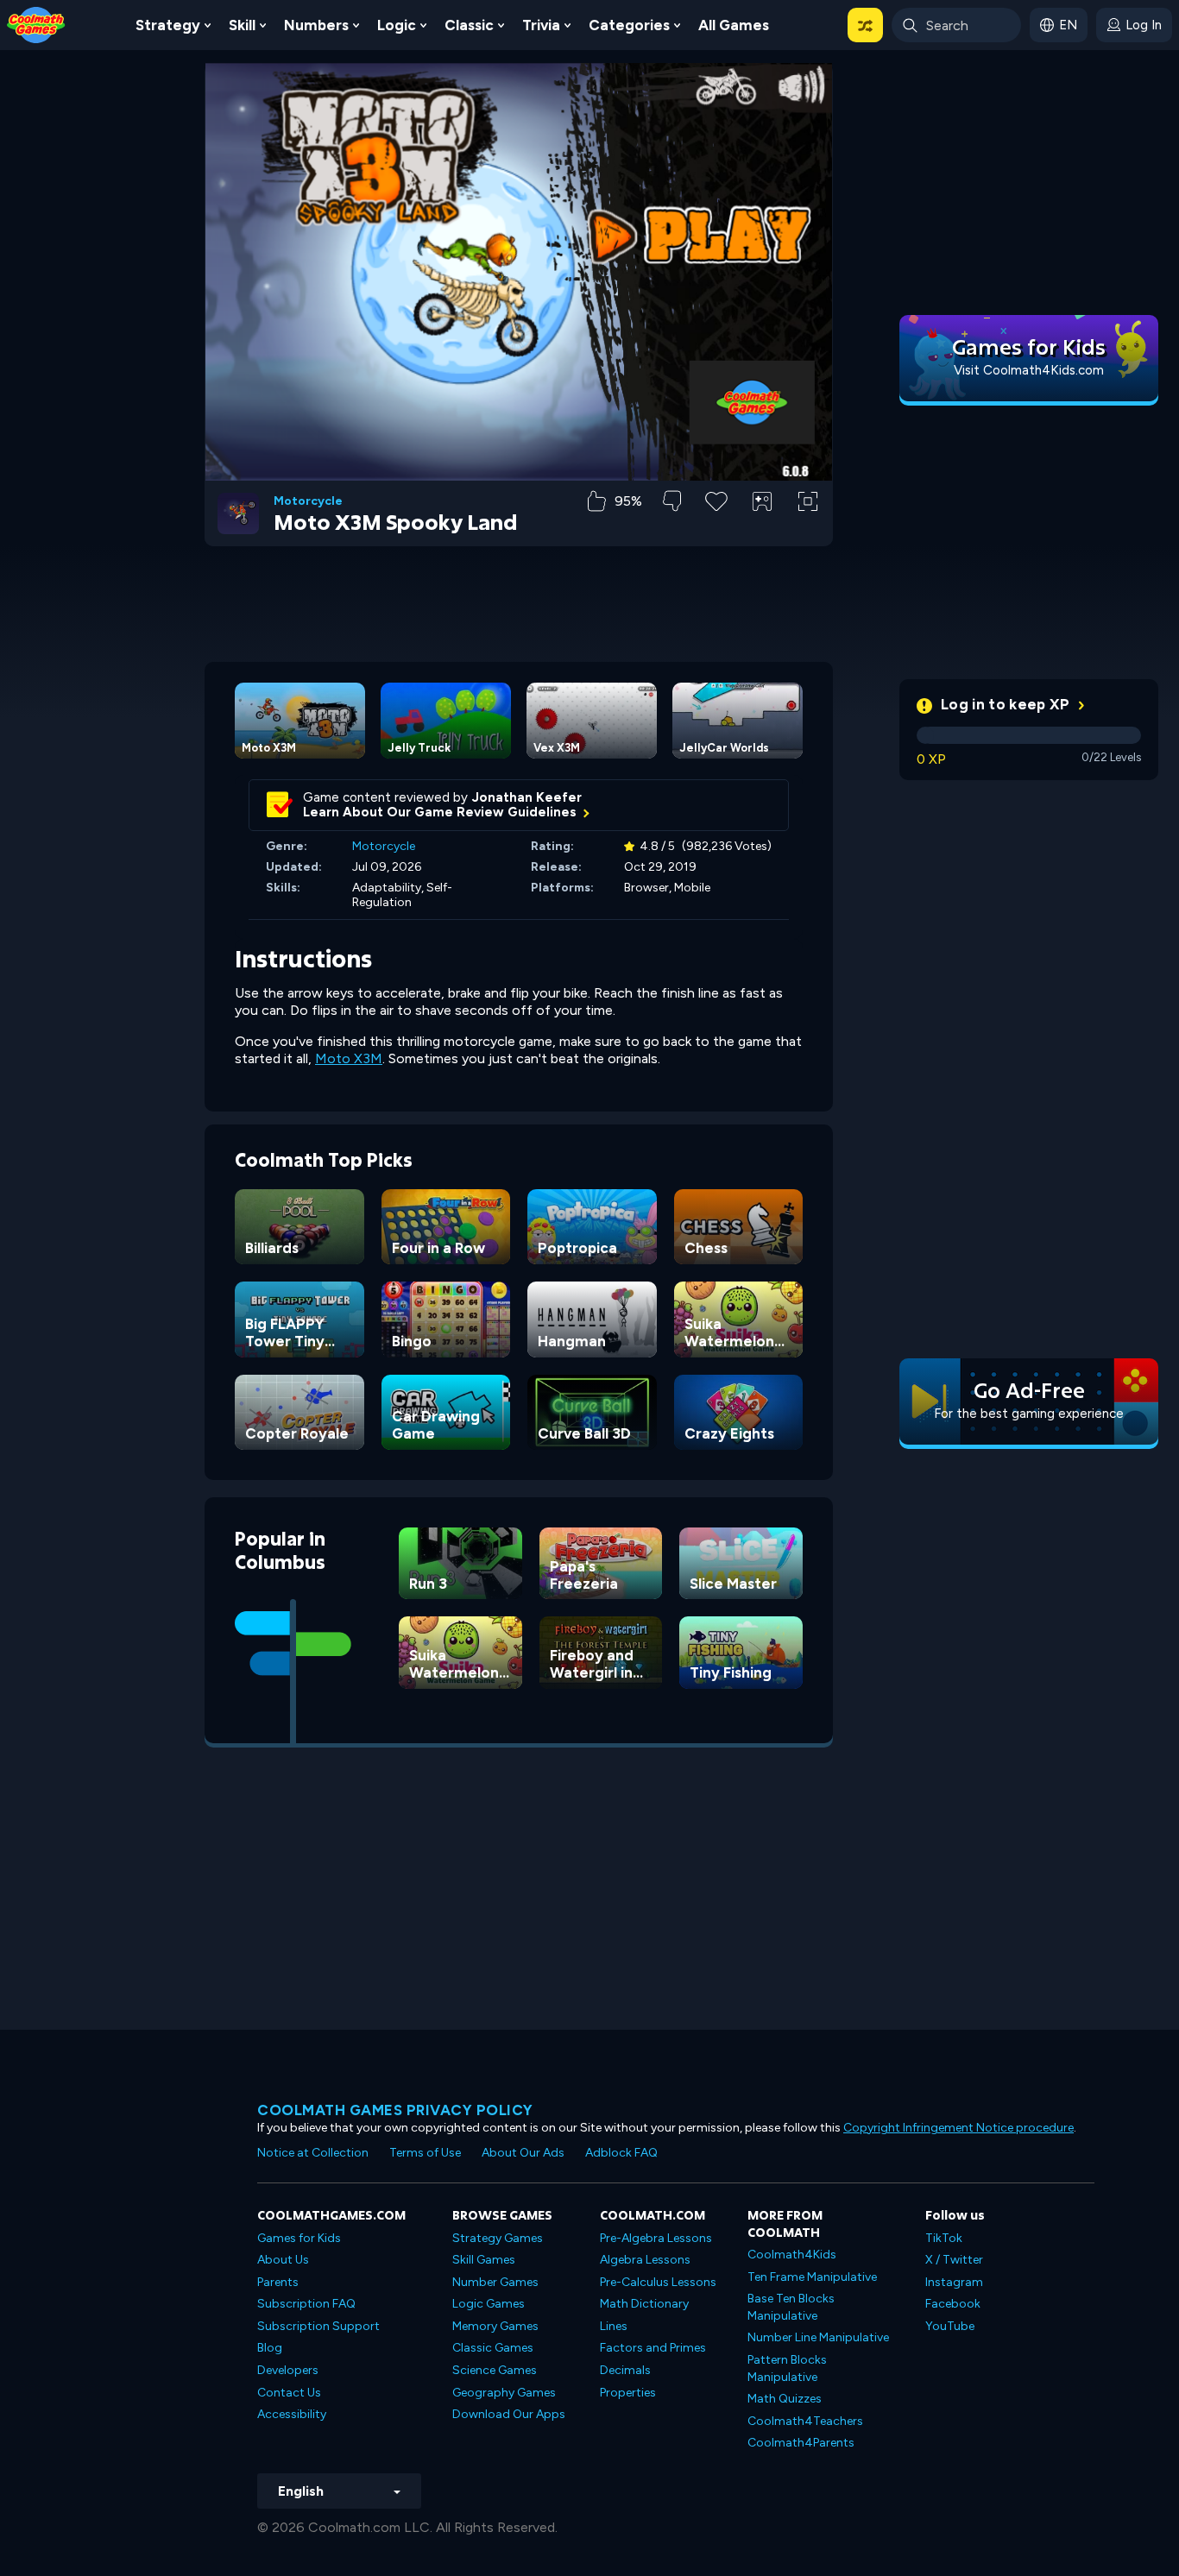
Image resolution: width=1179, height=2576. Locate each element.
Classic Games (493, 2348)
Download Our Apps (509, 2414)
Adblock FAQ (621, 2153)
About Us (283, 2260)
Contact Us (289, 2393)
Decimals (625, 2370)
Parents (278, 2282)
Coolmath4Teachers (805, 2421)
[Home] (36, 24)
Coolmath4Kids (792, 2255)
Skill (242, 25)
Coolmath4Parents (801, 2443)
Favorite (716, 529)
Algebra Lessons (645, 2260)
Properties (628, 2393)
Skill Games (484, 2260)
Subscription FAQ (306, 2304)
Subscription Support (318, 2326)
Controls (763, 530)
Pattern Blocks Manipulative (787, 2368)
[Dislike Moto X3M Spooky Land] (672, 501)
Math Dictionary (644, 2304)
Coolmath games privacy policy (395, 2110)
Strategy (168, 25)
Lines (614, 2326)
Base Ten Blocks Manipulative (791, 2307)
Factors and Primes (653, 2348)
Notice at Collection (313, 2153)
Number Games (495, 2282)
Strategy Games (498, 2238)
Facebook (953, 2304)
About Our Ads (523, 2153)
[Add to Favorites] (716, 500)
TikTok (944, 2238)
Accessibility (292, 2414)
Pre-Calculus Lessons (658, 2282)
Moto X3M (349, 1058)
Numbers (316, 25)
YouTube (950, 2326)
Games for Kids (299, 2238)
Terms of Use (425, 2153)
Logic (397, 25)
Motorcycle (308, 501)
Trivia (541, 25)
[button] (865, 25)
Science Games (495, 2370)
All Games (734, 25)
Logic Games (489, 2304)
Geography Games (504, 2393)
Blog (270, 2348)
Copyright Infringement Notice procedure (958, 2128)
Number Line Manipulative (818, 2337)
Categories (629, 25)
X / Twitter (954, 2260)
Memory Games (495, 2326)
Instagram (954, 2282)
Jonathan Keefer (527, 797)
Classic (469, 25)
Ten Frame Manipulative (812, 2277)
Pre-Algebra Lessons (656, 2238)
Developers (288, 2370)
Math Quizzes (785, 2399)
